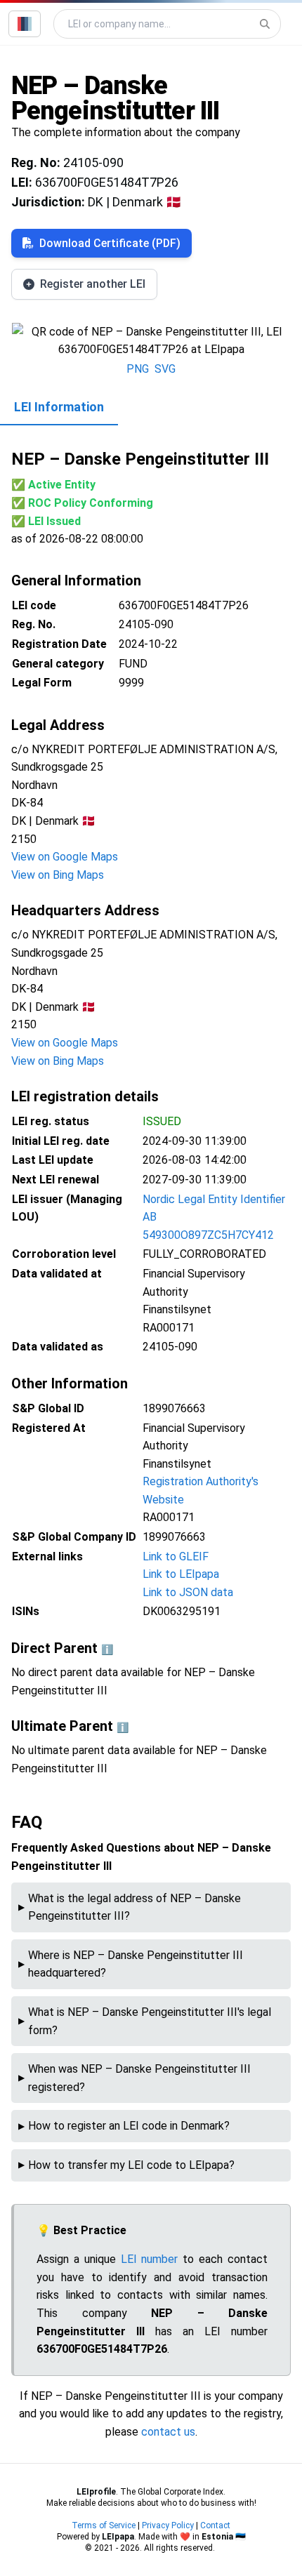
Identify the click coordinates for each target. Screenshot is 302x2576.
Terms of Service (104, 2525)
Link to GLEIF (176, 1556)
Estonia (217, 2537)
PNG (138, 369)
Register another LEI (93, 284)
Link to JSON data (188, 1592)
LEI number (150, 2259)
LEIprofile (96, 2492)
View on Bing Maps (58, 875)
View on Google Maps (65, 857)
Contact (215, 2525)
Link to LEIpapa (181, 1574)
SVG (165, 369)
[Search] (265, 24)
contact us (168, 2432)
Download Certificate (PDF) (110, 243)
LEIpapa (118, 2537)
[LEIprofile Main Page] (25, 24)
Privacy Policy (168, 2525)
